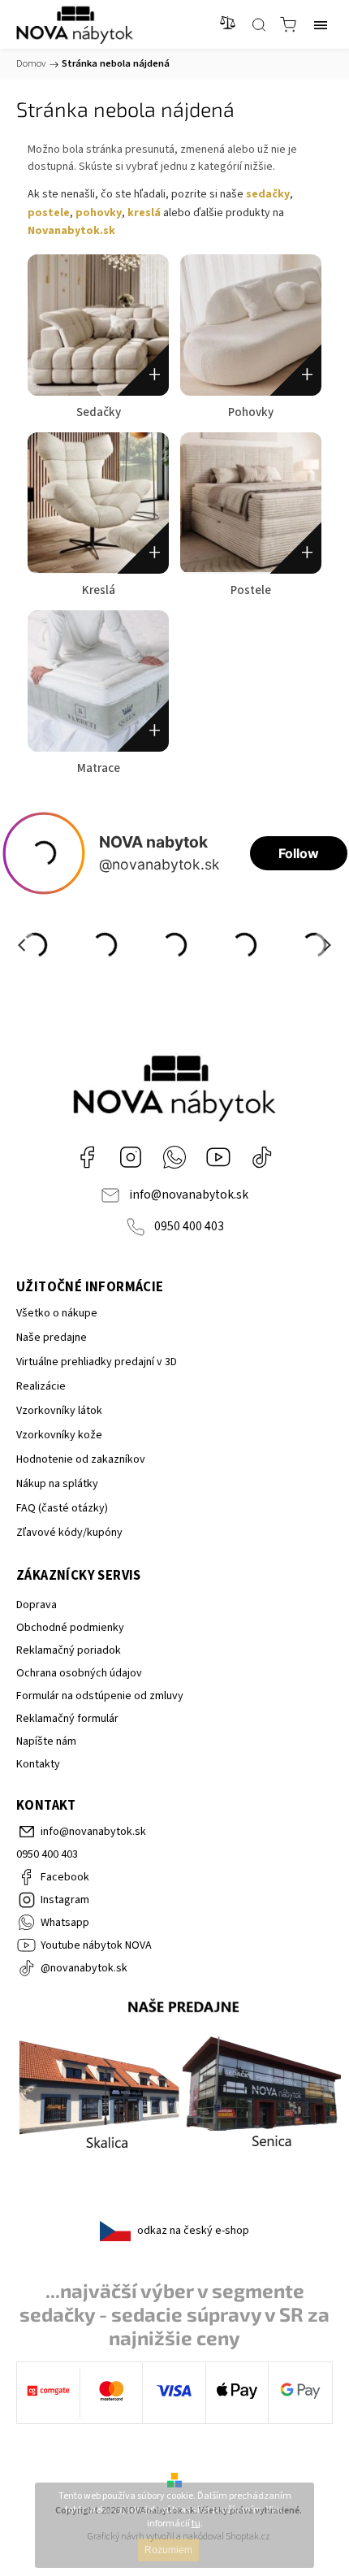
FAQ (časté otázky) (62, 1508)
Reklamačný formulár (67, 1719)
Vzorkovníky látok (59, 1411)
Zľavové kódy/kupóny (69, 1533)
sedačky (268, 194)
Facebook (87, 1157)
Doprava (37, 1605)
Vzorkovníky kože (59, 1435)
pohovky (99, 213)
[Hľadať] (259, 24)
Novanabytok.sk (71, 231)
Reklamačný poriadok (69, 1650)
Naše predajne (52, 1338)
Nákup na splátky (57, 1484)
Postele (251, 590)
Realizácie (41, 1386)
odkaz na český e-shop (193, 2231)
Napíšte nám (46, 1741)
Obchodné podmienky (70, 1628)
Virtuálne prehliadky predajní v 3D (97, 1362)
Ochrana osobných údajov (79, 1673)
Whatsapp (174, 1157)
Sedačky (99, 412)
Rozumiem (168, 2550)
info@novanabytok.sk (189, 1195)
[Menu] (321, 24)
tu (196, 2524)
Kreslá (99, 590)
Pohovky (251, 412)
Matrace (99, 768)
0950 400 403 (189, 1226)
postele (49, 213)
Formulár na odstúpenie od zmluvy (100, 1696)
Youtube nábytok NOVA (218, 1157)
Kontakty (38, 1764)
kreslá (144, 213)
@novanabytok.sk (262, 1157)
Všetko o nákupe (57, 1313)
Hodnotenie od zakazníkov (81, 1459)
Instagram (131, 1157)
